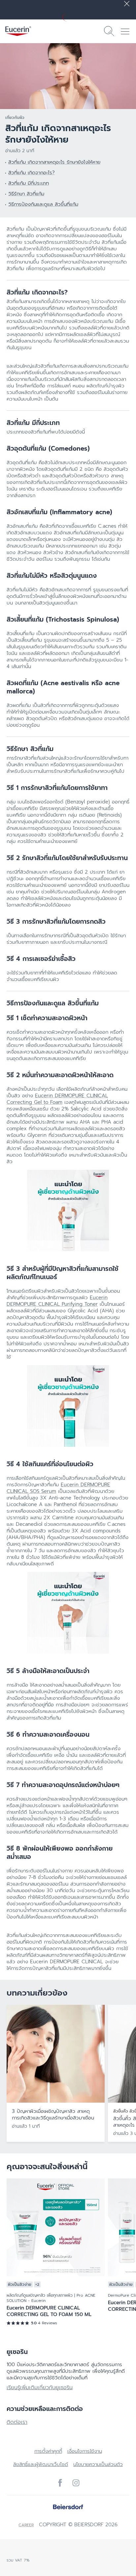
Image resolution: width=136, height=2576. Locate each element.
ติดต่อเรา (17, 2422)
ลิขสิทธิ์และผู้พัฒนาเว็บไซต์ (41, 2464)
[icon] (60, 2483)
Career (26, 2525)
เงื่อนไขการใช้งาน (85, 2451)
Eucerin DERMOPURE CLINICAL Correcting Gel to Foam (57, 1099)
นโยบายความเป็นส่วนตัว (98, 2464)
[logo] (18, 31)
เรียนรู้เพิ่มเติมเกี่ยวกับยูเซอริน (40, 2388)
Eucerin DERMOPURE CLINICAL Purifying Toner (57, 1301)
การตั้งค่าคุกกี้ (48, 2451)
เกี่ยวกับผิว (15, 118)
